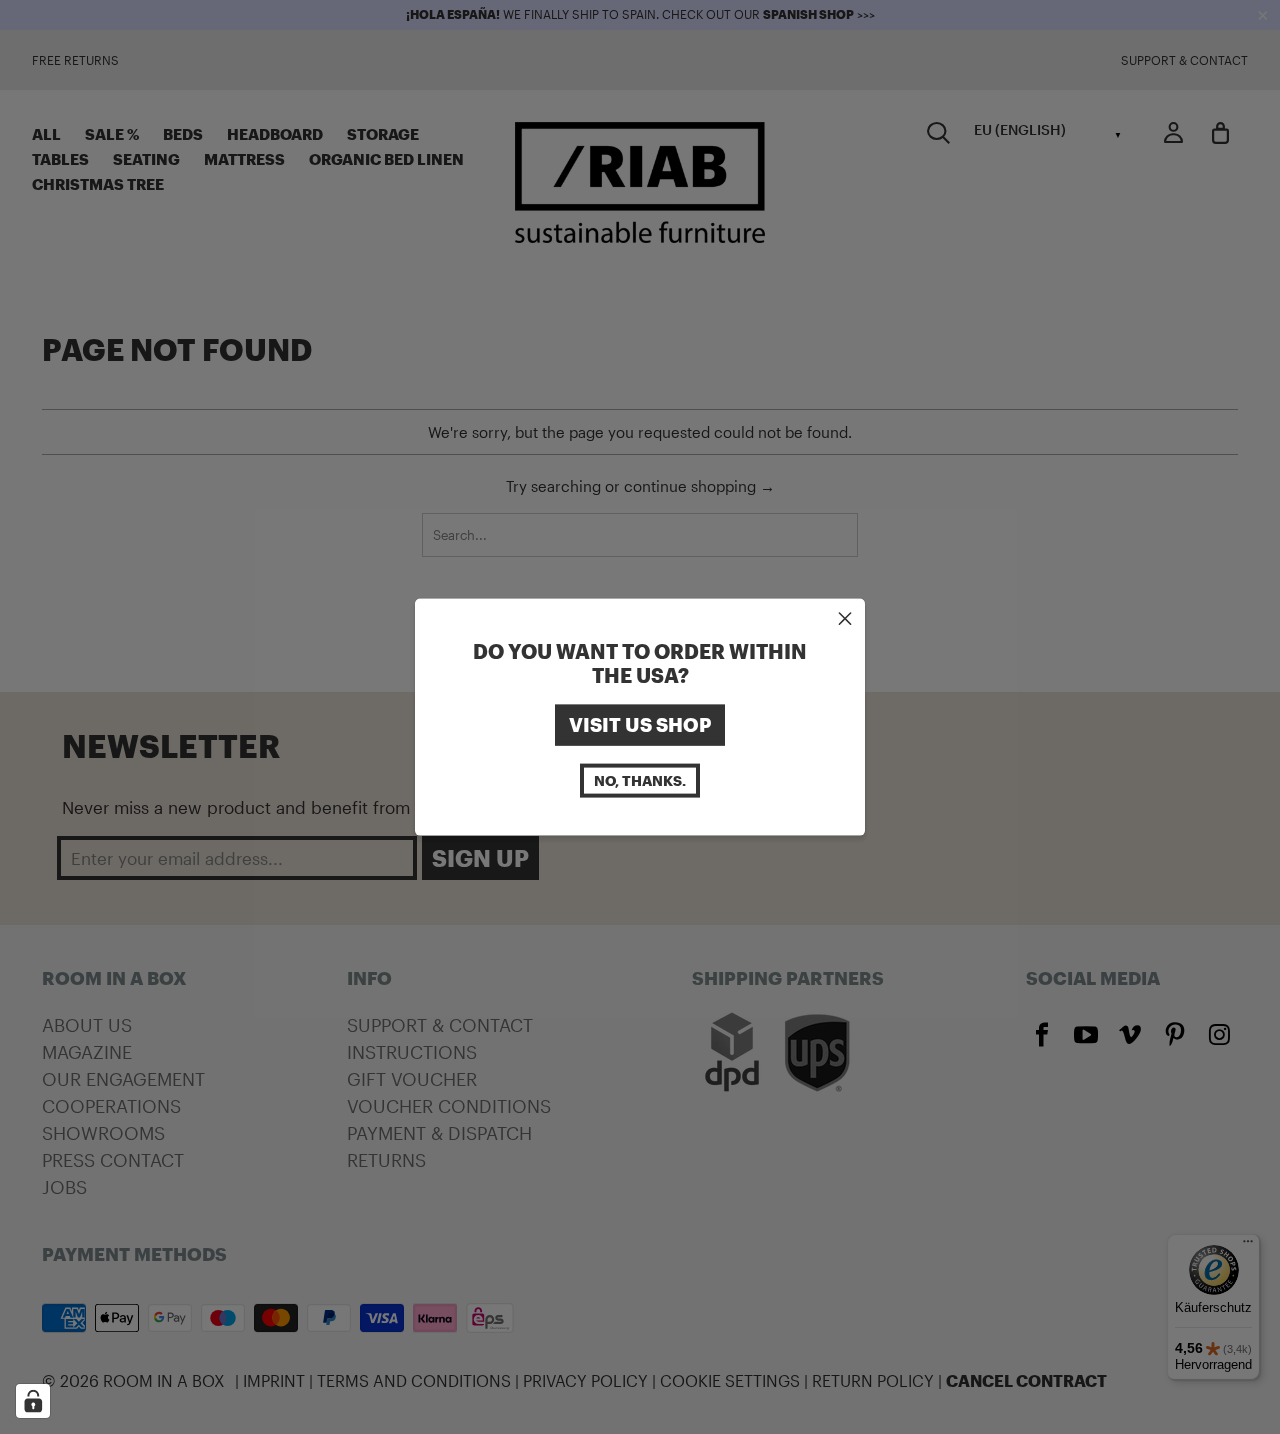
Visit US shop (640, 725)
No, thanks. (640, 779)
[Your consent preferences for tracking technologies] (33, 1401)
